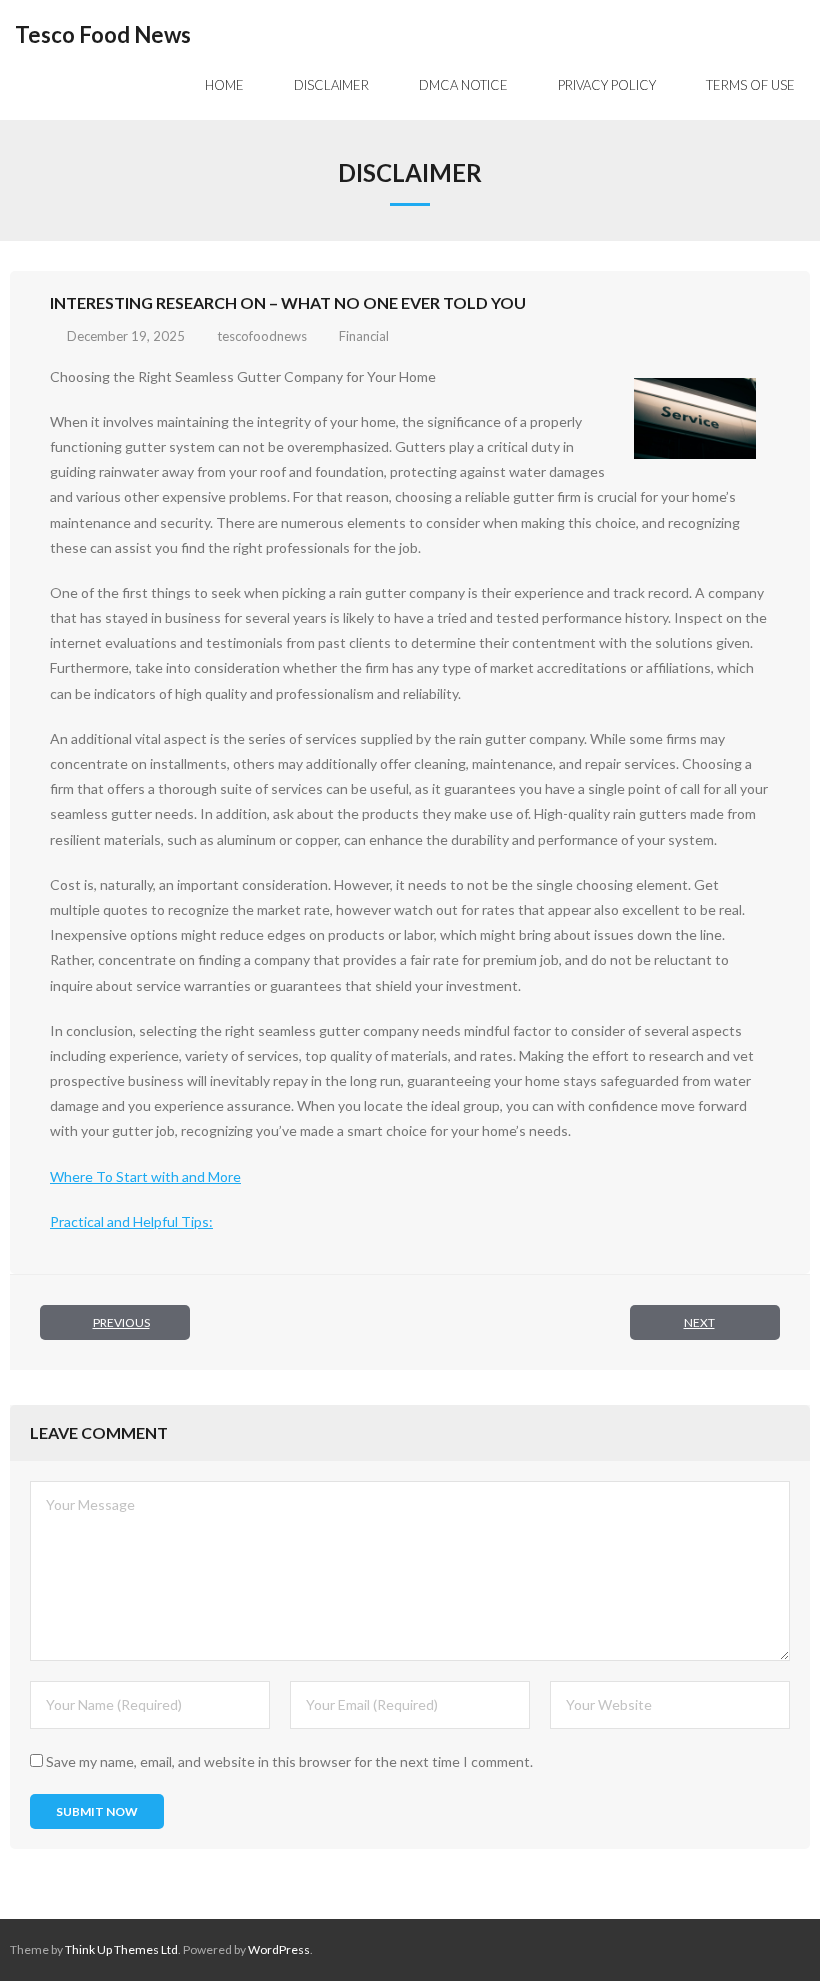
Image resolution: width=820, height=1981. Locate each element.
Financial (364, 336)
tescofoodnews (262, 336)
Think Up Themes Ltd (121, 1949)
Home (224, 85)
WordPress (279, 1949)
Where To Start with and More (145, 1176)
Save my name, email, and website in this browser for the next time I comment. (289, 1761)
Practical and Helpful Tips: (131, 1221)
